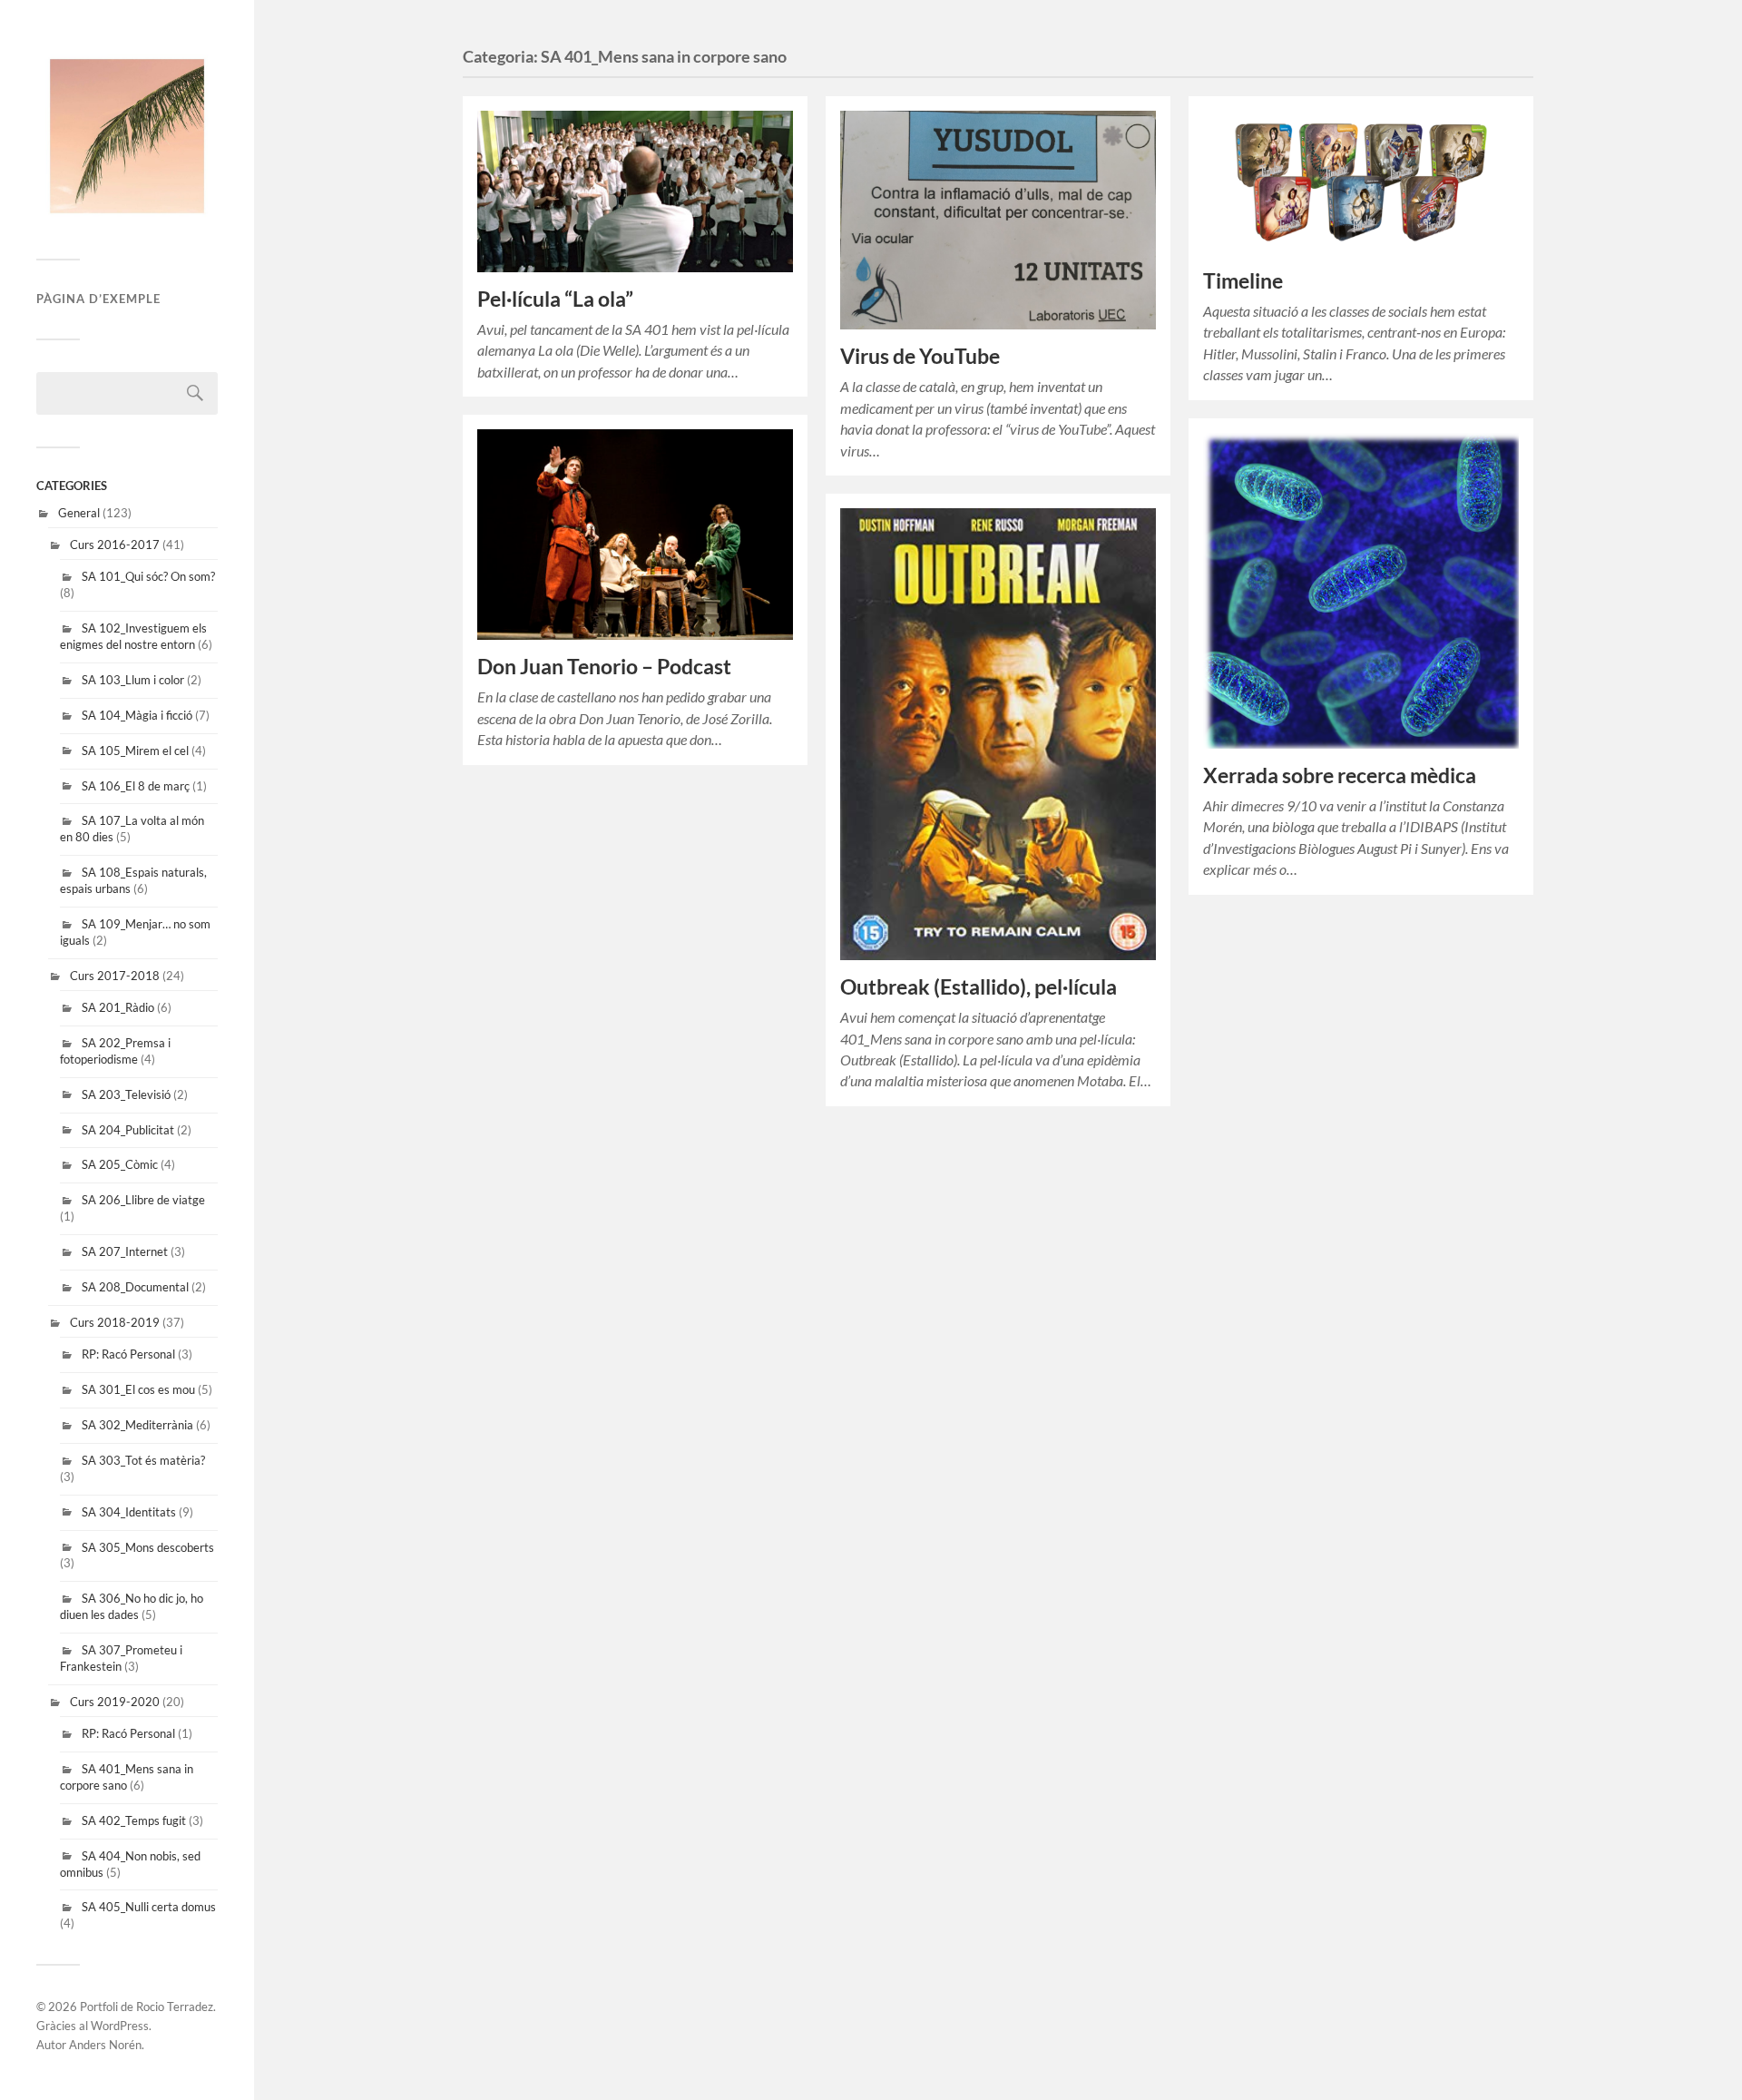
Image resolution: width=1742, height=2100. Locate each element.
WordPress (120, 2026)
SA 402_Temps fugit (134, 1820)
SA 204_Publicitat (128, 1130)
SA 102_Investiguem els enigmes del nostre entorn (133, 636)
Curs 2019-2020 (115, 1702)
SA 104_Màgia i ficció (137, 715)
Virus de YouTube (920, 356)
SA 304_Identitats (129, 1512)
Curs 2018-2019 (115, 1322)
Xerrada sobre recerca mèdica (1340, 775)
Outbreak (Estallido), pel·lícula (979, 987)
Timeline (1243, 281)
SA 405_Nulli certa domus (149, 1907)
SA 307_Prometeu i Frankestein (121, 1658)
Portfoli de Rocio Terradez (147, 2007)
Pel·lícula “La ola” (555, 299)
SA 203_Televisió (126, 1094)
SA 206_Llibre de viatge (143, 1200)
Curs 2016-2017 (115, 545)
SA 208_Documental (135, 1287)
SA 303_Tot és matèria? (143, 1460)
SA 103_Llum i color (133, 680)
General (79, 513)
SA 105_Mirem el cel (135, 751)
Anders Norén (105, 2045)
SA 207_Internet (125, 1251)
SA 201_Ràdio (118, 1007)
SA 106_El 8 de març (136, 786)
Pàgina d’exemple (98, 299)
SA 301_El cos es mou (138, 1389)
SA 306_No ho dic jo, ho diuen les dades (132, 1606)
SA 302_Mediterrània (137, 1425)
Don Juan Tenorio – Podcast (604, 667)
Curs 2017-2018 (115, 976)
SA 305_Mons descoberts (148, 1547)
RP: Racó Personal (128, 1354)
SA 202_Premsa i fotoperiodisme (115, 1051)
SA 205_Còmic (120, 1164)
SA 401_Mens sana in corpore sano (127, 1777)
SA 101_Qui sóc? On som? (148, 576)
